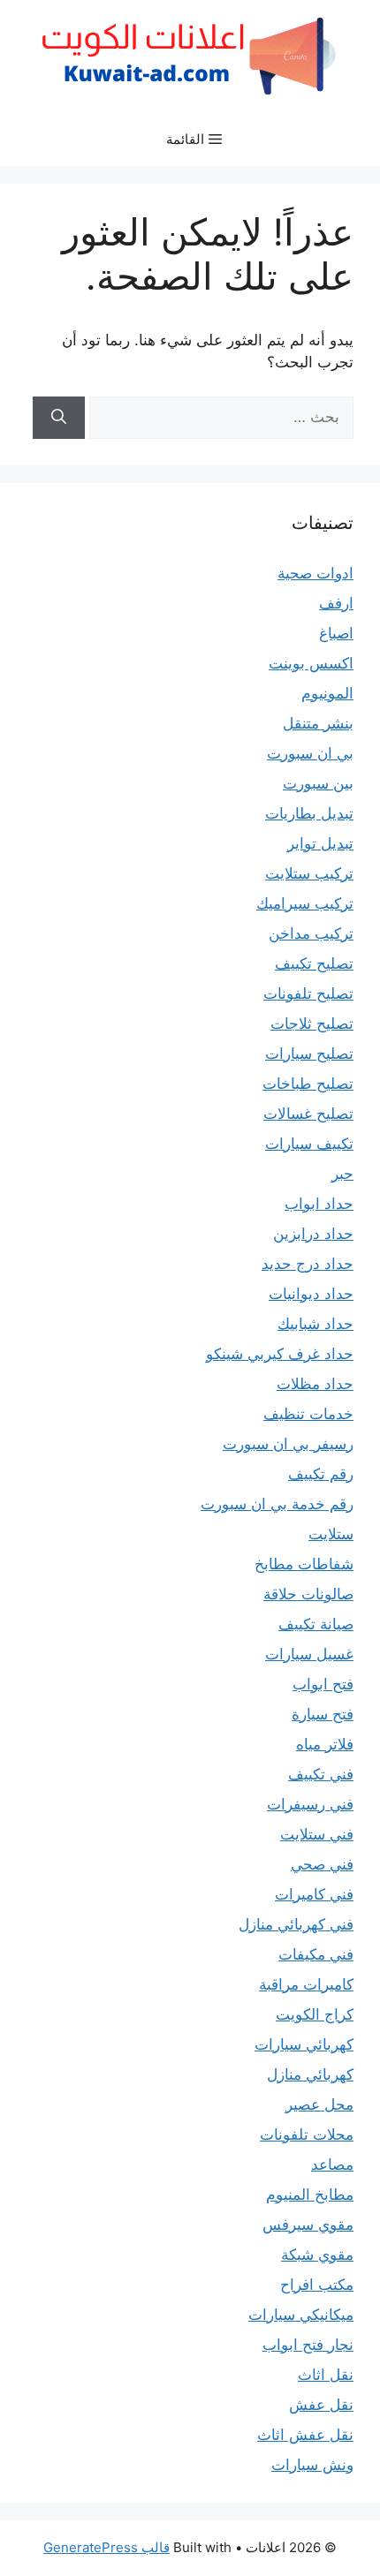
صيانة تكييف (316, 1624)
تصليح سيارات (309, 1054)
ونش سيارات (312, 2465)
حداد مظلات (315, 1384)
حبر (342, 1174)
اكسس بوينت (311, 663)
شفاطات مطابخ (304, 1564)
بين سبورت (318, 783)
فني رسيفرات (310, 1804)
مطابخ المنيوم (310, 2195)
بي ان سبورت (310, 753)
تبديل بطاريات (309, 813)
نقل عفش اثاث (305, 2435)
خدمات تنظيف (308, 1414)
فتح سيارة (323, 1714)
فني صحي (322, 1864)
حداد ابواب (319, 1204)
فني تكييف (321, 1774)
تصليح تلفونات (308, 993)
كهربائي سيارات (304, 2044)
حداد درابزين (313, 1234)
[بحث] (59, 418)
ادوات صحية (315, 573)
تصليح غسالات (308, 1114)
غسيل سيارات (309, 1654)
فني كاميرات (314, 1894)
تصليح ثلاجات (312, 1024)
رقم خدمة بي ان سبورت (277, 1504)
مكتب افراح (317, 2285)
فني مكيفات (316, 1954)
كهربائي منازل (310, 2074)
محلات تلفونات (307, 2134)
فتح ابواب (323, 1684)
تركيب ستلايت (309, 873)
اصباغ (336, 633)
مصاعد (332, 2164)
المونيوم (327, 693)
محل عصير (319, 2104)
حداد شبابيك (315, 1324)
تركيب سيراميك (305, 903)
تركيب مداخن (311, 933)
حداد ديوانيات (311, 1294)
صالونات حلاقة (308, 1594)
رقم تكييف (321, 1474)
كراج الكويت (315, 2014)
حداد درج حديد (308, 1264)
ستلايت (331, 1534)
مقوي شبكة (317, 2255)
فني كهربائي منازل (296, 1924)
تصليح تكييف (314, 963)
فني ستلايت (317, 1834)
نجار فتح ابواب (308, 2345)
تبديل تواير (320, 843)
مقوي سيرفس (308, 2225)
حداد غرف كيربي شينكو (280, 1354)
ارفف (336, 603)
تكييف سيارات (309, 1144)
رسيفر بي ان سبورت (288, 1444)
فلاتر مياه (325, 1744)
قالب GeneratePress (106, 2547)
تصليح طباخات (308, 1084)
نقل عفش (321, 2405)
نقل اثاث (326, 2375)
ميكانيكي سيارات (301, 2315)
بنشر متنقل (318, 723)
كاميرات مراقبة (306, 1984)
